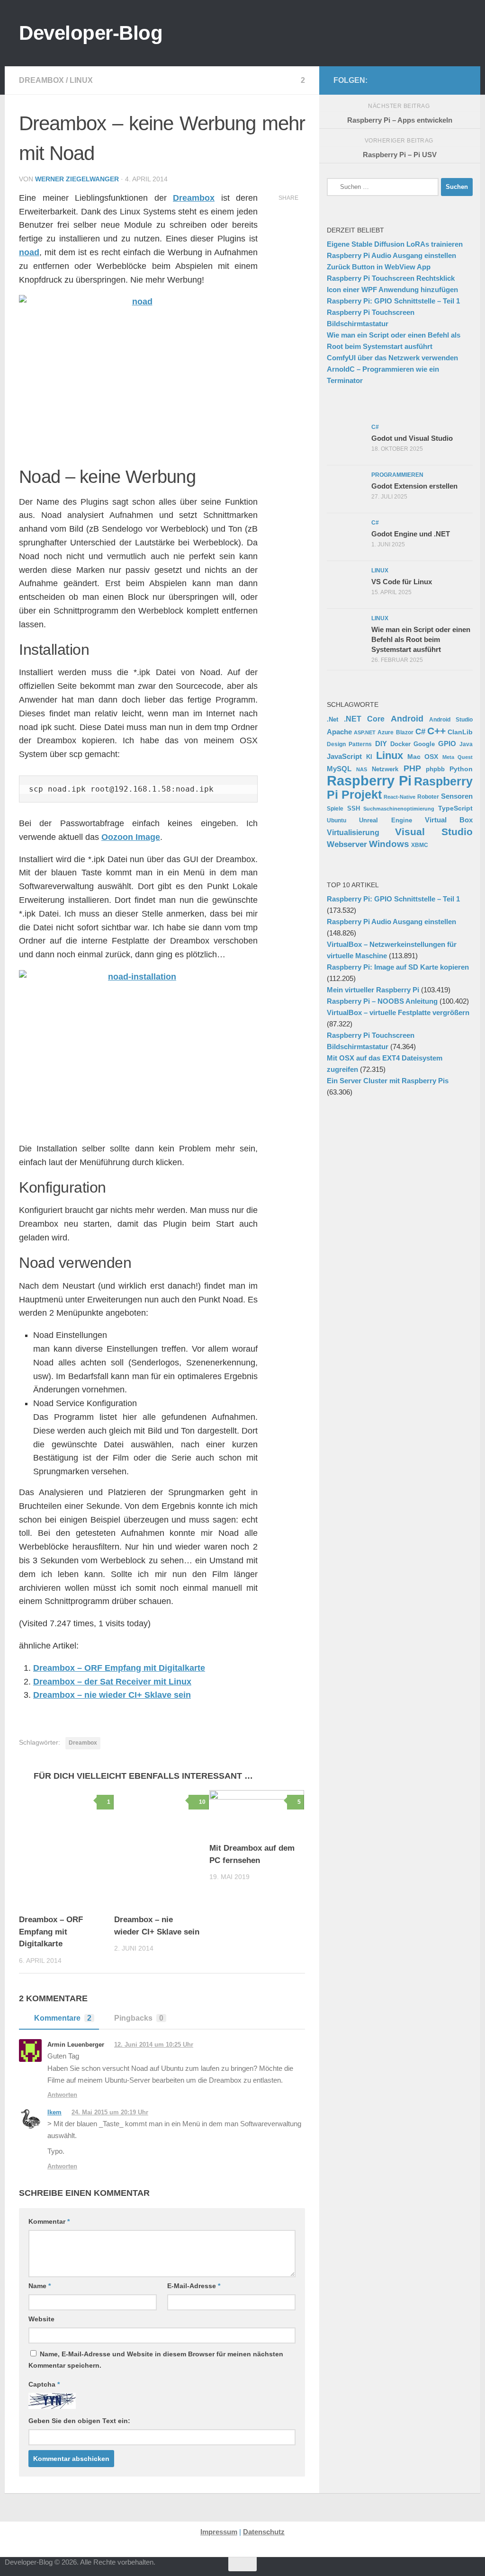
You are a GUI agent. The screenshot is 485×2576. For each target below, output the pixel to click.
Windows (389, 844)
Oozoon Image (131, 837)
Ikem (54, 2112)
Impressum (219, 2532)
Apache (339, 732)
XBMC (420, 845)
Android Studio (451, 719)
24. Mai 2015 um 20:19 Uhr (110, 2112)
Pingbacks (139, 2018)
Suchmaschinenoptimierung (399, 809)
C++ (436, 731)
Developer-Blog (91, 33)
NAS (362, 769)
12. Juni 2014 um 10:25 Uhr (154, 2045)
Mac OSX (423, 757)
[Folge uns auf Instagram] (400, 80)
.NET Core (364, 719)
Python (461, 769)
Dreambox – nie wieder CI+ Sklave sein (112, 1695)
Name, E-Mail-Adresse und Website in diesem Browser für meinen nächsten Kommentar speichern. (156, 2360)
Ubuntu (337, 820)
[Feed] (430, 80)
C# (420, 731)
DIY (381, 744)
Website (41, 2319)
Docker (400, 744)
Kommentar (49, 2221)
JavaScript (344, 757)
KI (369, 757)
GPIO (447, 744)
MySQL (339, 769)
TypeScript (455, 808)
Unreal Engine (385, 820)
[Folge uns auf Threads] (385, 80)
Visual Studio (434, 832)
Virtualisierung (353, 833)
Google (424, 744)
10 (202, 1802)
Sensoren (457, 796)
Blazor (405, 732)
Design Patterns (349, 744)
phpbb (435, 769)
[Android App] (445, 80)
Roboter (428, 797)
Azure (386, 732)
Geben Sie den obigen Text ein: (79, 2421)
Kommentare (63, 2018)
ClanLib (460, 732)
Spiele (335, 809)
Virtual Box (449, 820)
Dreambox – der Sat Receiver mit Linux (112, 1682)
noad (29, 252)
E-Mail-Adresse (194, 2286)
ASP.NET (365, 732)
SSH (354, 808)
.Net (332, 719)
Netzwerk (385, 769)
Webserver (347, 844)
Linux (81, 80)
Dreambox (41, 80)
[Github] (415, 80)
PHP (412, 768)
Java (466, 744)
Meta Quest (458, 757)
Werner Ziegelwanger (77, 179)
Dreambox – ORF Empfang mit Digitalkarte (119, 1668)
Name (40, 2286)
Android (407, 719)
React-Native (400, 797)
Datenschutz (264, 2532)
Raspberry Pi (369, 780)
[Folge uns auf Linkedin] (460, 80)
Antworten (62, 2095)
